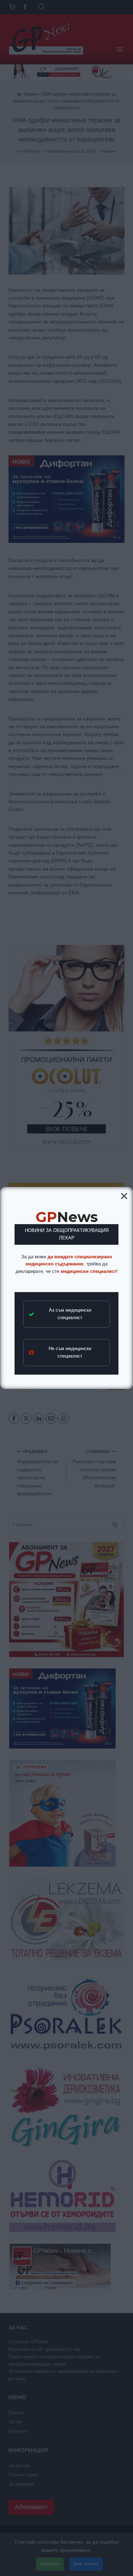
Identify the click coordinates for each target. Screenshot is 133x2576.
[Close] (124, 1196)
